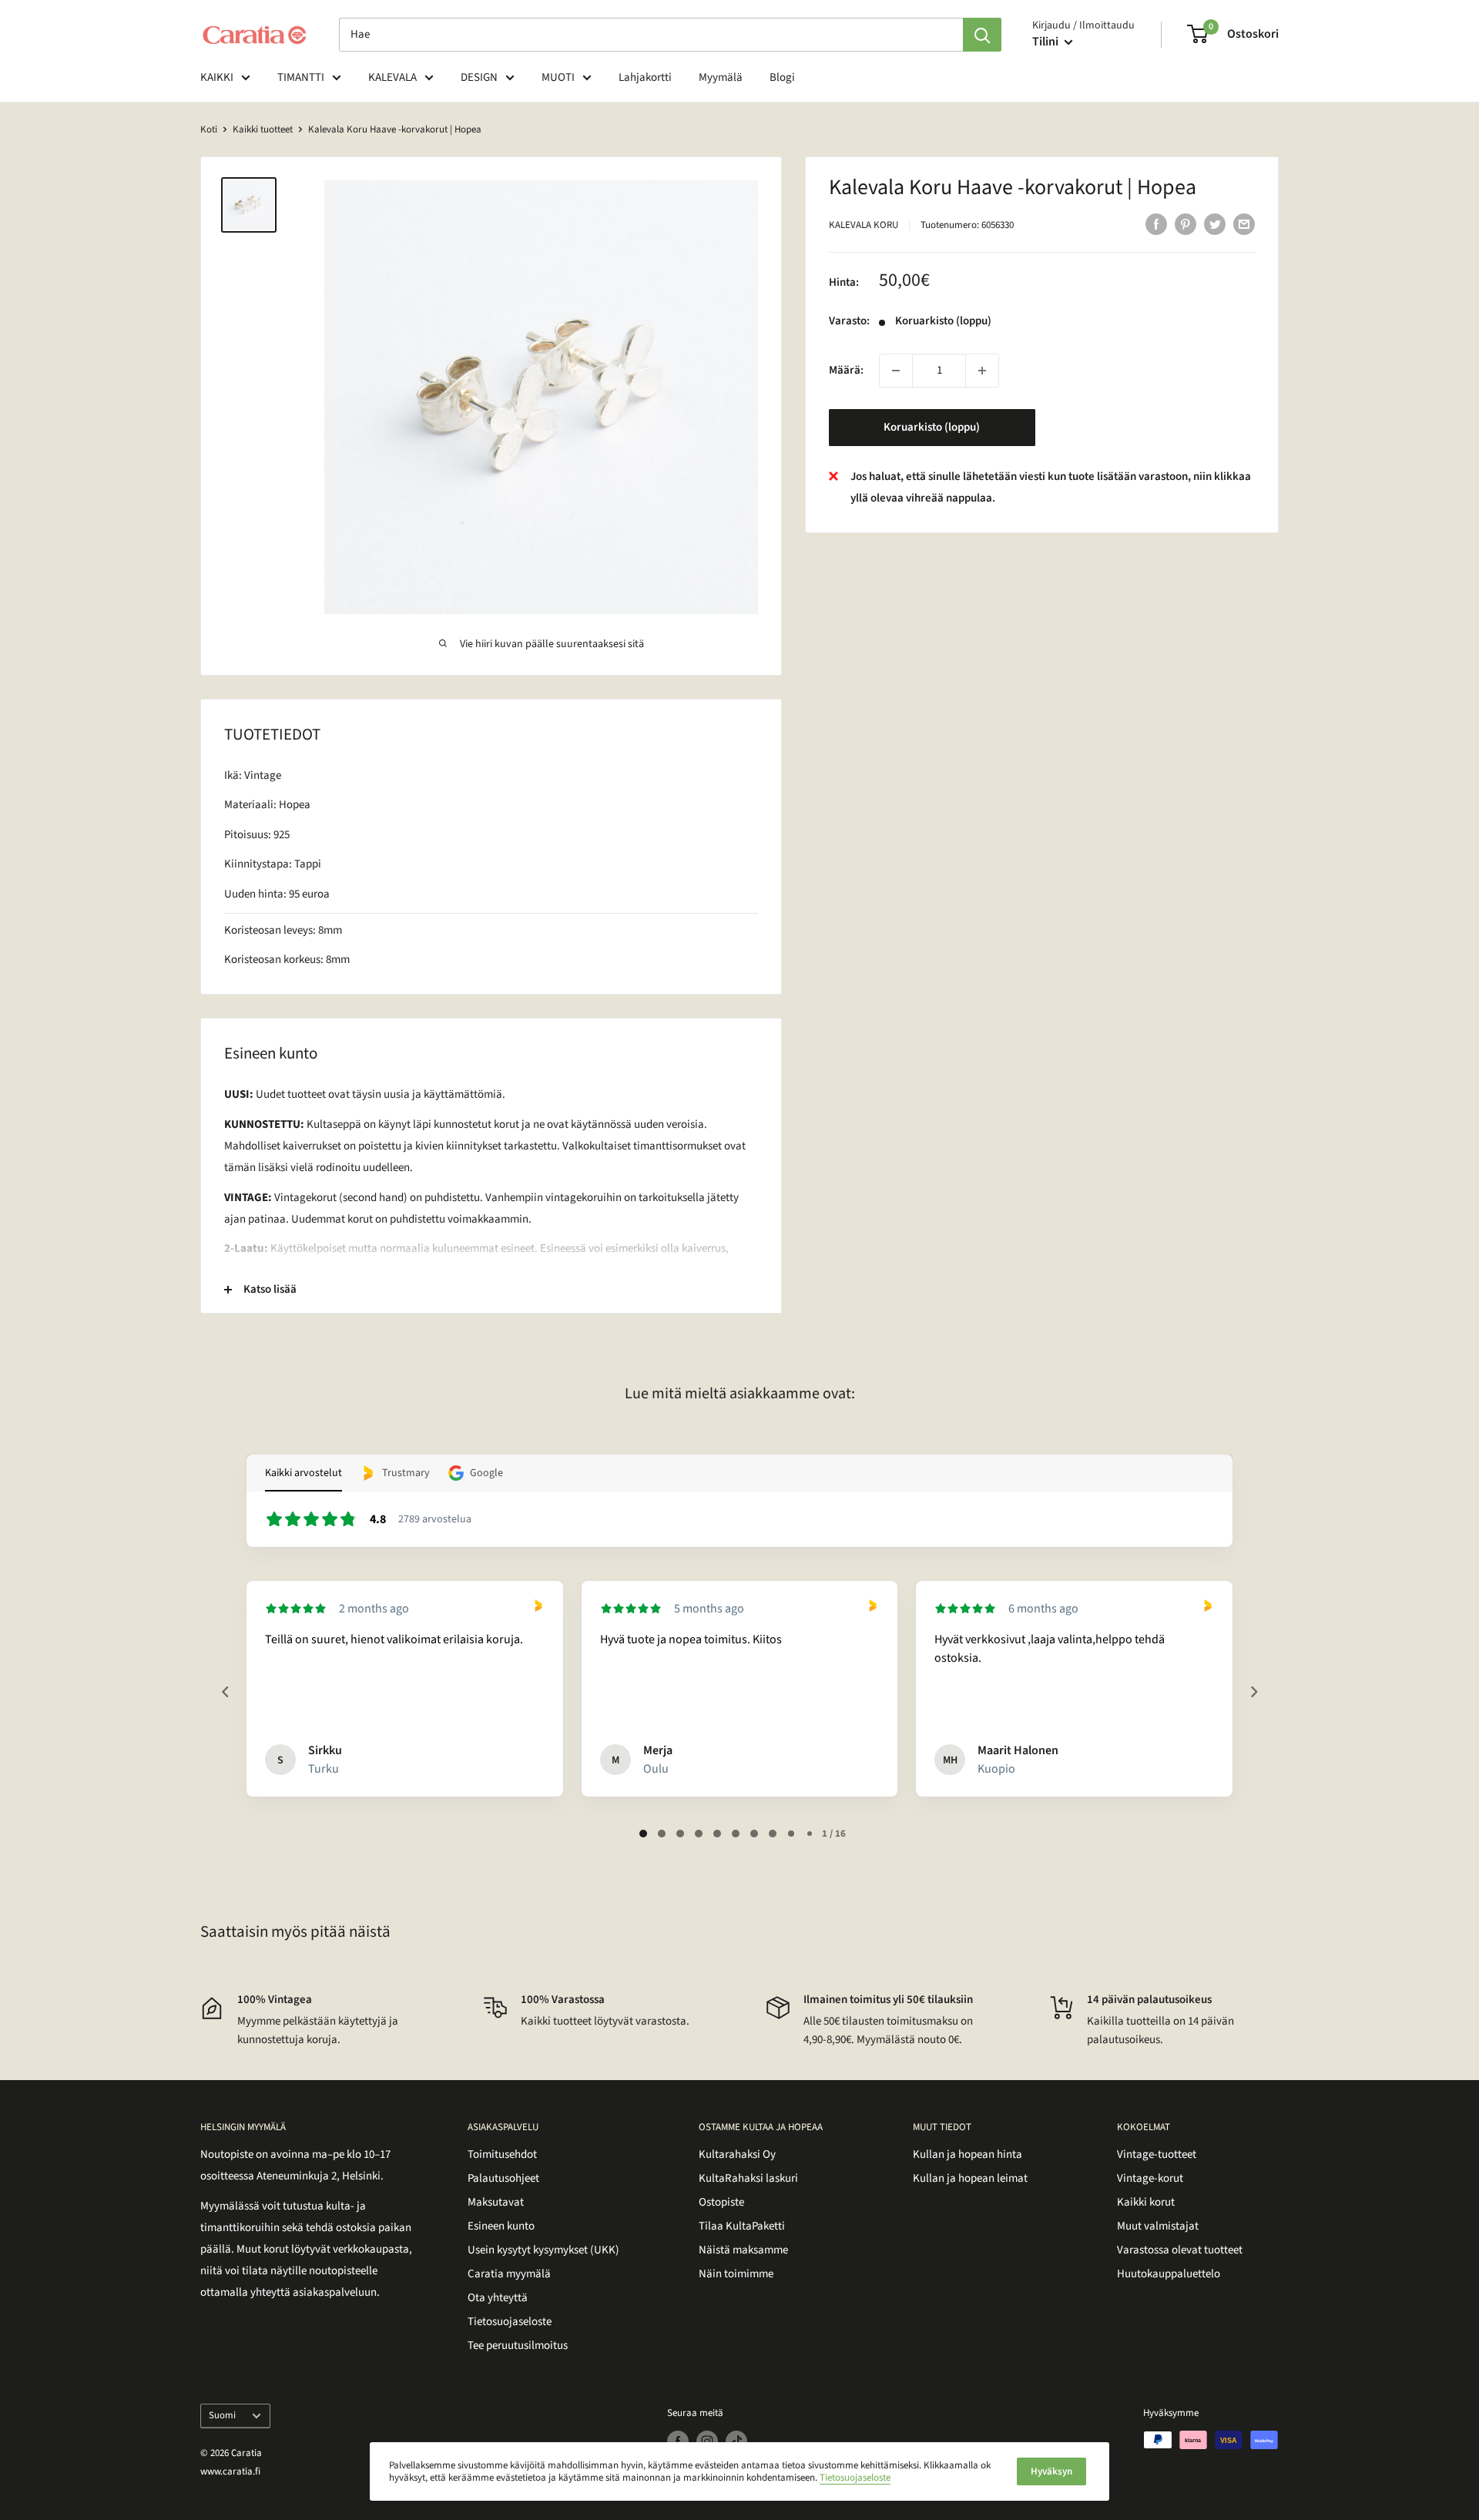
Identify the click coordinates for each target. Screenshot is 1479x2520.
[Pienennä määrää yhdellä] (896, 371)
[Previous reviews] (225, 1692)
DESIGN (479, 77)
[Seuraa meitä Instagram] (707, 2441)
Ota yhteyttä (498, 2298)
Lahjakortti (645, 77)
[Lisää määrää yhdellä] (982, 371)
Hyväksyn (1051, 2471)
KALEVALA (392, 77)
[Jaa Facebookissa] (1156, 223)
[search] (651, 35)
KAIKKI (217, 77)
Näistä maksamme (743, 2250)
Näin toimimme (736, 2274)
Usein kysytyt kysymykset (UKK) (543, 2250)
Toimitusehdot (502, 2154)
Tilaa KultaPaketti (742, 2226)
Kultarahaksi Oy (737, 2154)
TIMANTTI (301, 77)
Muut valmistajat (1158, 2226)
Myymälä (721, 77)
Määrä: (846, 370)
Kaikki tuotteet (263, 129)
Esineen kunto (501, 2226)
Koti (209, 129)
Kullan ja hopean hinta (968, 2154)
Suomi (222, 2415)
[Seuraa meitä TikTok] (736, 2441)
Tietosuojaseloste (510, 2322)
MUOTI (558, 77)
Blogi (782, 77)
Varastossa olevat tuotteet (1180, 2250)
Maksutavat (496, 2202)
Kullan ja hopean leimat (970, 2178)
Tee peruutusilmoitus (518, 2346)
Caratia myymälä (509, 2274)
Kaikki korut (1146, 2202)
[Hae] (982, 35)
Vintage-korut (1150, 2178)
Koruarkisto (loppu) (932, 427)
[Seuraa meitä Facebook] (678, 2441)
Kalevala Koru (864, 225)
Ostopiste (721, 2202)
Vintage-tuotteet (1157, 2154)
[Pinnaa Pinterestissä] (1186, 223)
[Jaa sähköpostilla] (1244, 223)
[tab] (643, 1834)
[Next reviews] (1253, 1692)
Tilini (1046, 42)
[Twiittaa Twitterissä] (1215, 223)
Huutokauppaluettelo (1169, 2274)
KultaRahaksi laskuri (748, 2178)
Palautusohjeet (503, 2178)
